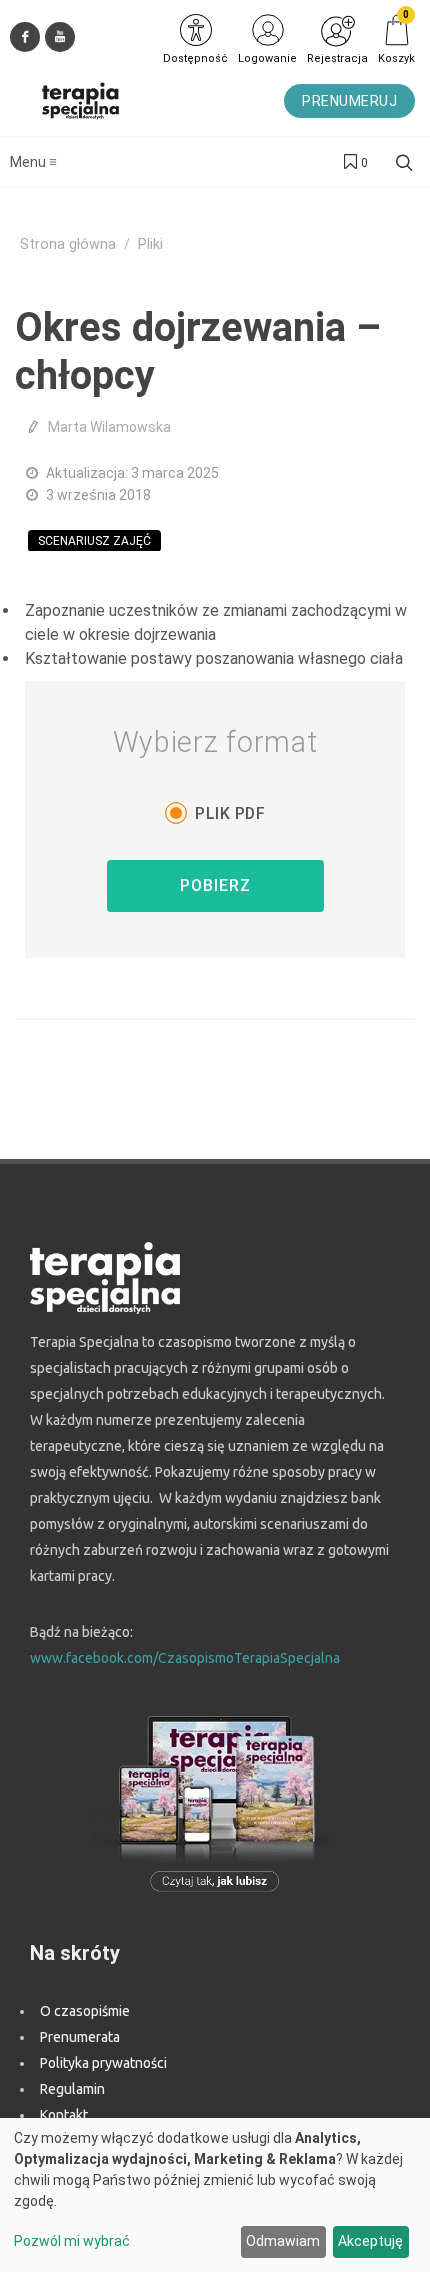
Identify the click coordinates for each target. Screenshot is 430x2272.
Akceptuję (370, 2241)
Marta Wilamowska (109, 427)
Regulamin (72, 2089)
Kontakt (64, 2115)
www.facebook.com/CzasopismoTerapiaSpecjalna (185, 1658)
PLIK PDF (230, 813)
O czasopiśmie (85, 2011)
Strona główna (68, 244)
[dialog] (215, 2195)
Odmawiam (283, 2241)
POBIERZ (215, 885)
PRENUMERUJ (349, 101)
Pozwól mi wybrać (72, 2241)
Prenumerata (80, 2037)
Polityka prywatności (103, 2063)
